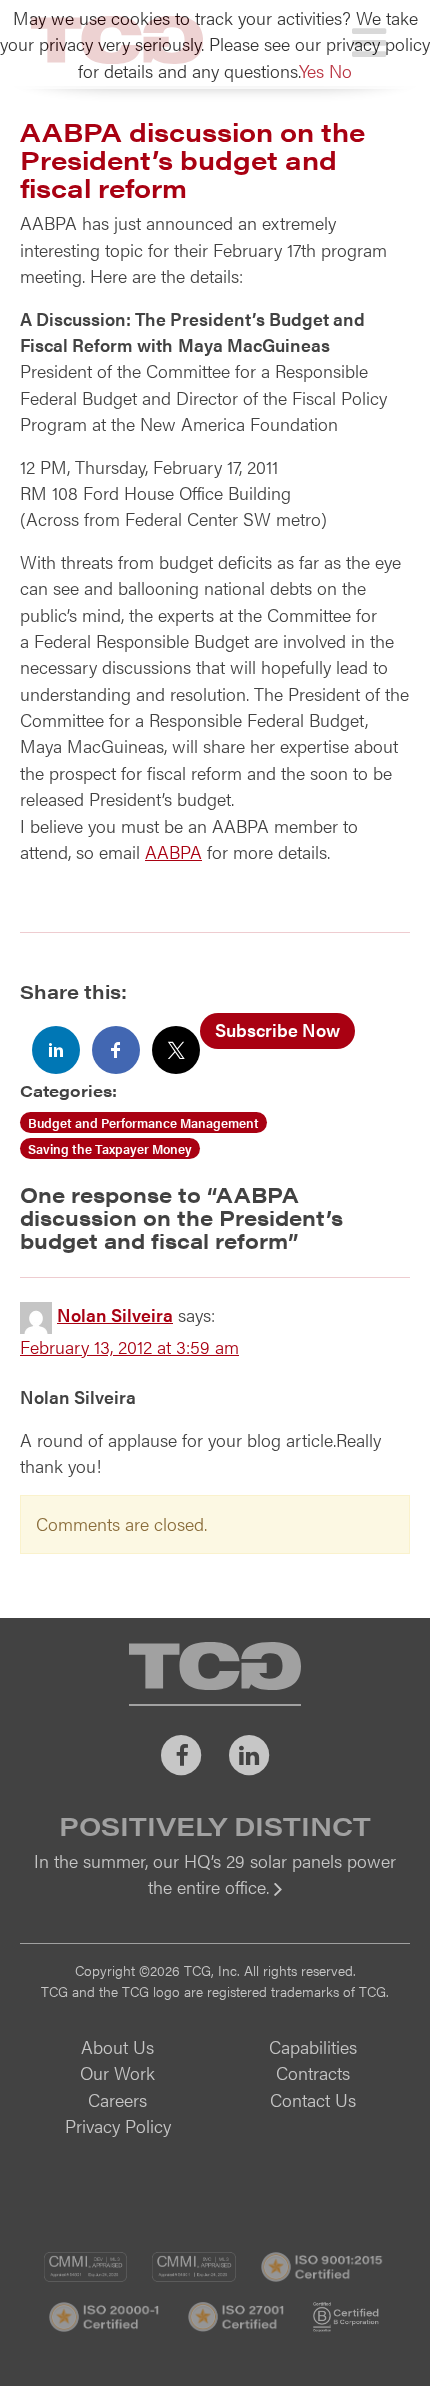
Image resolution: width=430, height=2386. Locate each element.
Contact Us (313, 2099)
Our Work (117, 2072)
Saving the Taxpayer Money (110, 1148)
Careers (117, 2099)
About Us (117, 2046)
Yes (311, 70)
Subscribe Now (277, 1029)
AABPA (173, 851)
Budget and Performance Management (143, 1122)
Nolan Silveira (115, 1314)
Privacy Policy (118, 2125)
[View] (215, 1900)
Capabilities (313, 2046)
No (340, 70)
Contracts (313, 2072)
